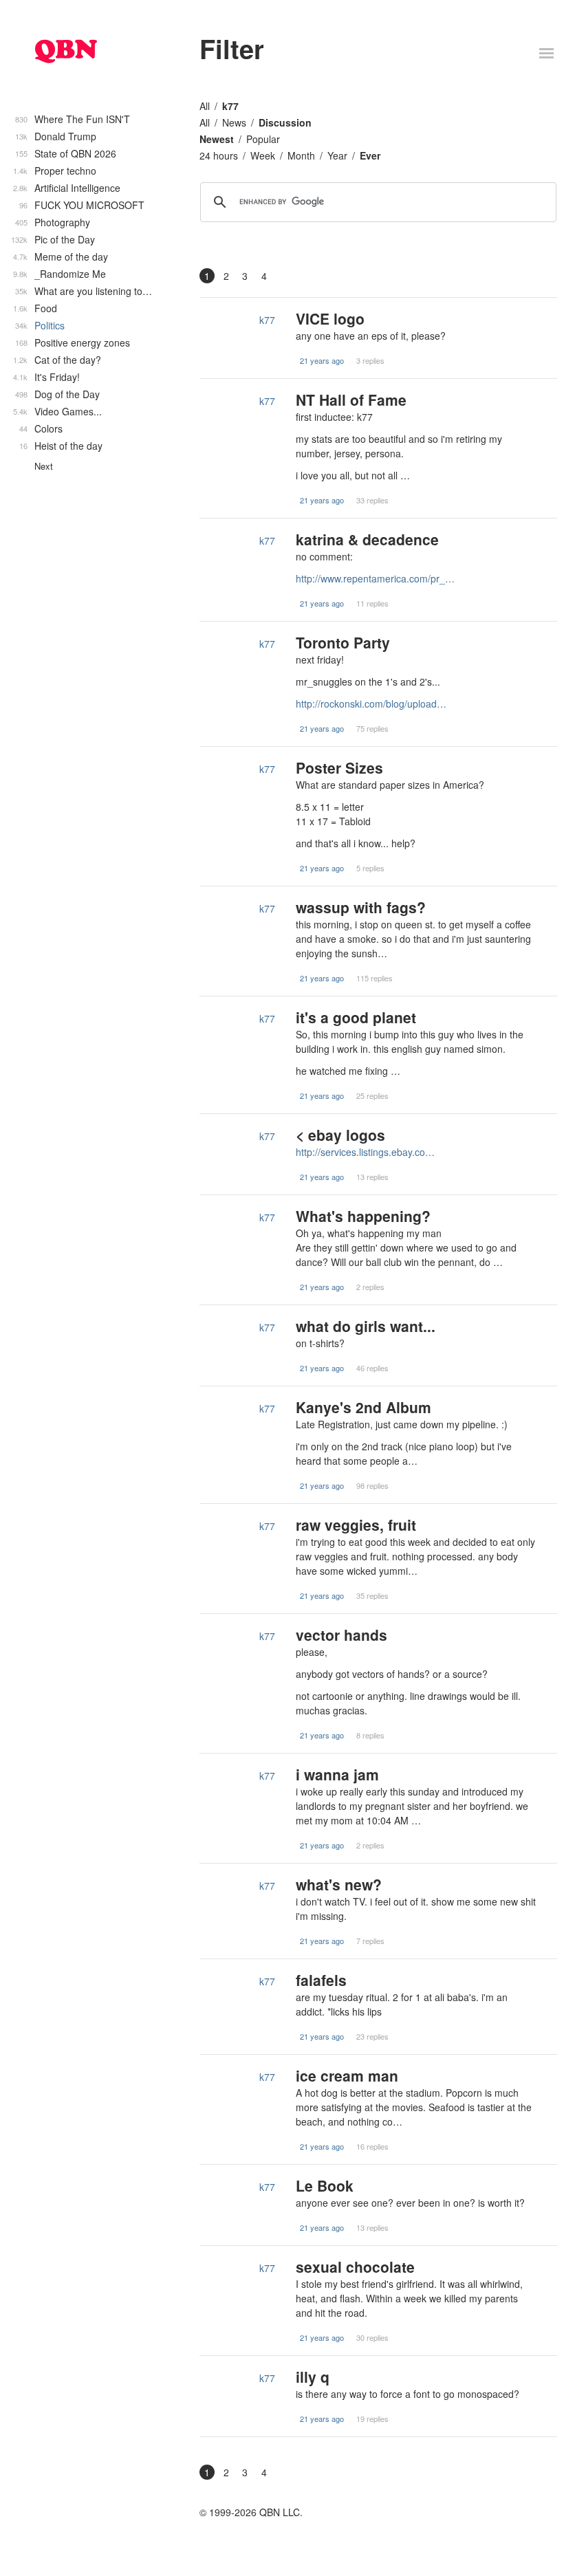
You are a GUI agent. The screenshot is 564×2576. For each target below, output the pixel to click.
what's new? (339, 1884)
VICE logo (330, 318)
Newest (217, 139)
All (205, 106)
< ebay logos (340, 1135)
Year (337, 155)
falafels (321, 1980)
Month (301, 155)
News (234, 122)
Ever (370, 155)
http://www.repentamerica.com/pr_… (375, 578)
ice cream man (347, 2075)
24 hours (219, 155)
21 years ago (322, 360)
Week (263, 155)
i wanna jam (337, 1774)
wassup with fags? (361, 907)
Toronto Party (343, 642)
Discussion (285, 122)
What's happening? (363, 1216)
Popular (263, 139)
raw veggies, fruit (356, 1525)
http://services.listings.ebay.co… (365, 1152)
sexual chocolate (355, 2267)
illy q (313, 2377)
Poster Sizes (339, 767)
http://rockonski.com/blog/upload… (371, 703)
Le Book (325, 2185)
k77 (230, 106)
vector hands (341, 1635)
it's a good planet (356, 1017)
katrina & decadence (367, 539)
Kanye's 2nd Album (364, 1407)
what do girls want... (366, 1326)
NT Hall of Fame (351, 400)
